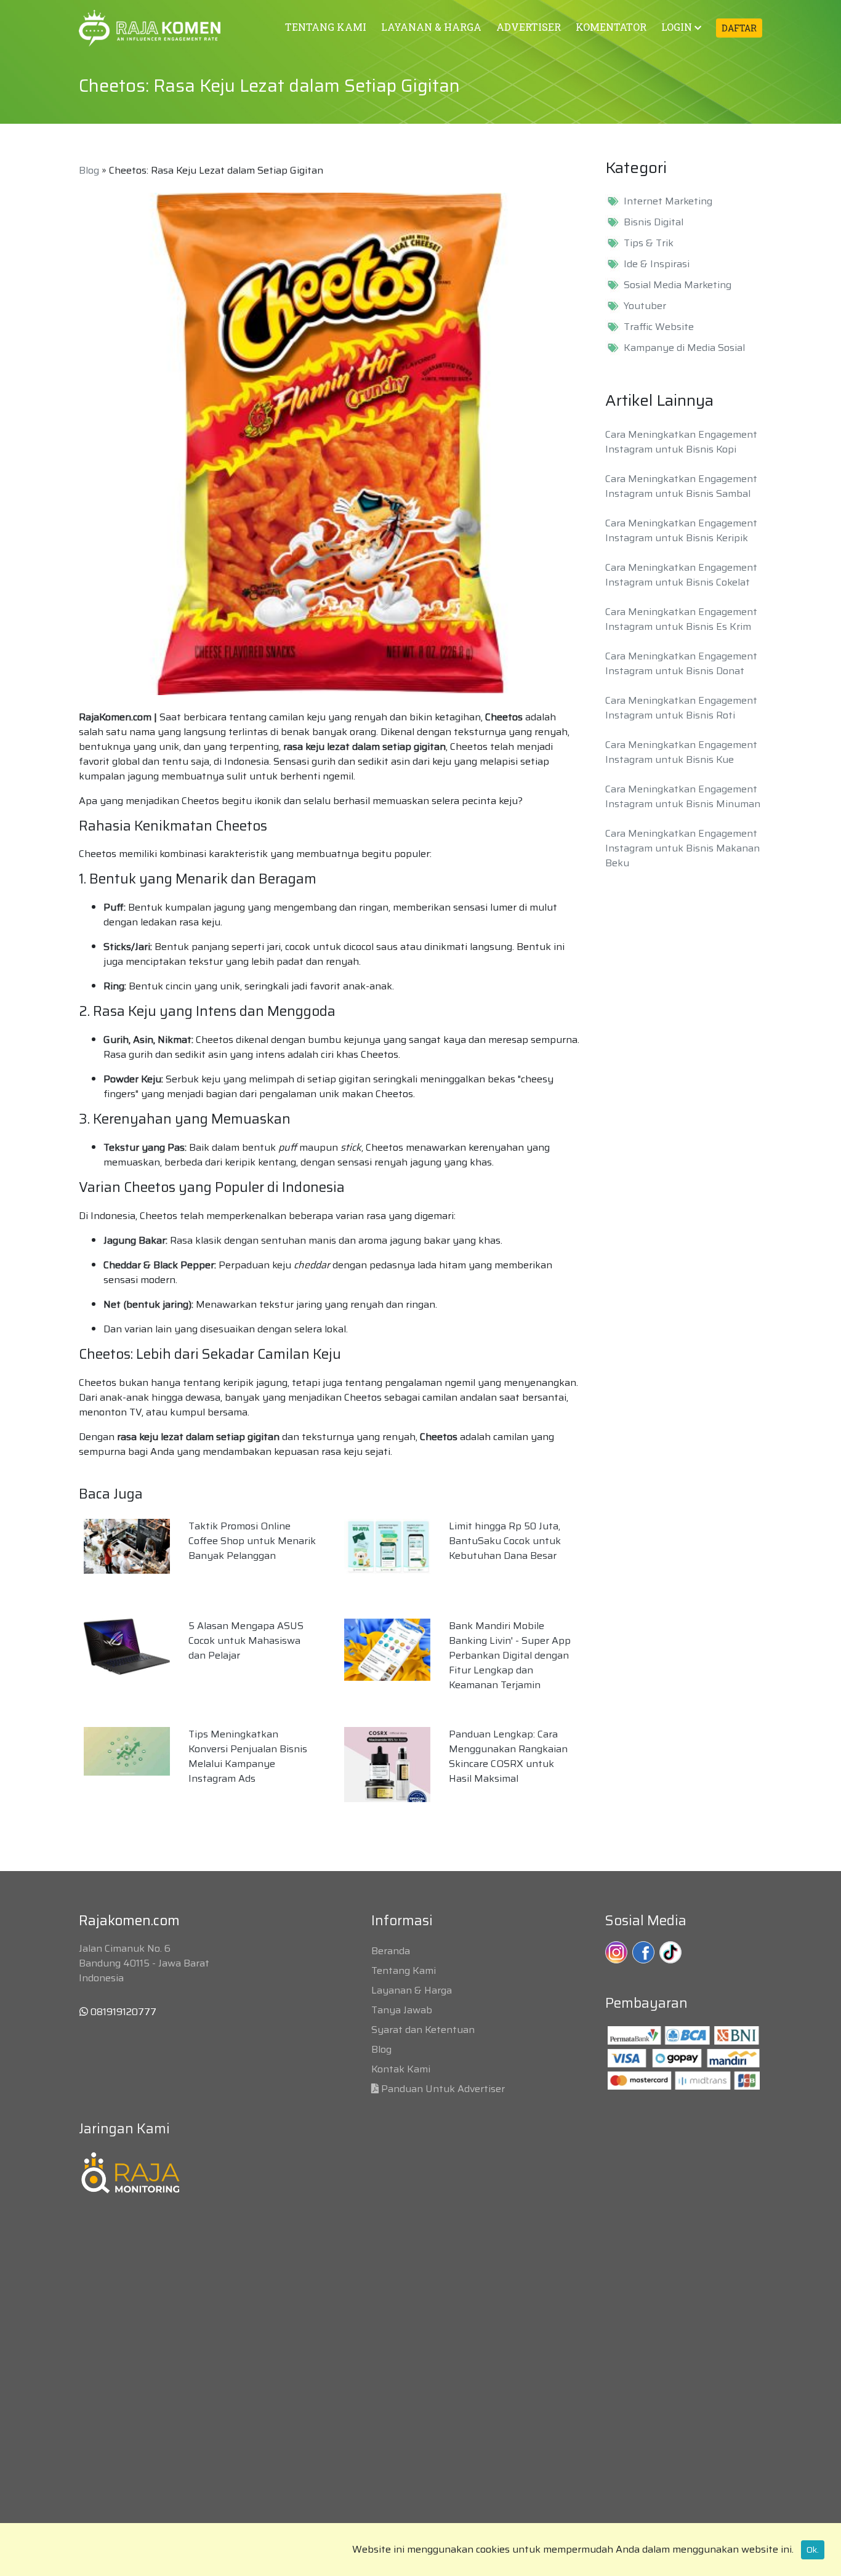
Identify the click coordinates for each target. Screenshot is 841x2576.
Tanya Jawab (402, 2010)
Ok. (813, 2550)
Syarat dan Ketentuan (423, 2030)
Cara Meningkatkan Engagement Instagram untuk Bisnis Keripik (681, 530)
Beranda (391, 1951)
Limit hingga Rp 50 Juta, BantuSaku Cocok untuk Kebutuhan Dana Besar (505, 1541)
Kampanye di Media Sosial (684, 348)
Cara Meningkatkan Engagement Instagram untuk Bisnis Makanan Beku (682, 848)
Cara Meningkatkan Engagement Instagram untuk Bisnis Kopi (681, 442)
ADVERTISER (529, 27)
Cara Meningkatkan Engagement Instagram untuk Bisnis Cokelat (681, 575)
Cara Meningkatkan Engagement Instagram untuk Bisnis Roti (681, 708)
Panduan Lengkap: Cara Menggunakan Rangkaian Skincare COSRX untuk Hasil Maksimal (508, 1756)
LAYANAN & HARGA (431, 27)
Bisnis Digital (654, 222)
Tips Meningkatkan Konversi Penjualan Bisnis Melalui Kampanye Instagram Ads (248, 1756)
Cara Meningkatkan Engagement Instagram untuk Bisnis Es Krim (681, 619)
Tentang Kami (404, 1970)
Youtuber (645, 306)
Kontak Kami (401, 2069)
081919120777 (122, 2012)
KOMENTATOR (611, 27)
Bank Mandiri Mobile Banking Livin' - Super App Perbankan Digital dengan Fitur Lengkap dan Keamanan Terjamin (510, 1655)
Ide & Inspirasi (657, 264)
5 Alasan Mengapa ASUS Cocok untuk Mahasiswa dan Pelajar (246, 1640)
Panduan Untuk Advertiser (443, 2089)
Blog (89, 170)
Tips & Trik (649, 243)
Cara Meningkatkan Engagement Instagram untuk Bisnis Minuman (683, 796)
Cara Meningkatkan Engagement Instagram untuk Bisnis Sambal (681, 486)
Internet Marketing (668, 201)
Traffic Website (659, 327)
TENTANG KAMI (326, 27)
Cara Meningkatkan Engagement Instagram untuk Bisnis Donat (681, 663)
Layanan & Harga (412, 1990)
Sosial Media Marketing (678, 285)
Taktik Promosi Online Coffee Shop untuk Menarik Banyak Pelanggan (252, 1541)
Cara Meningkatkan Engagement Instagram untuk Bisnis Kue (681, 752)
